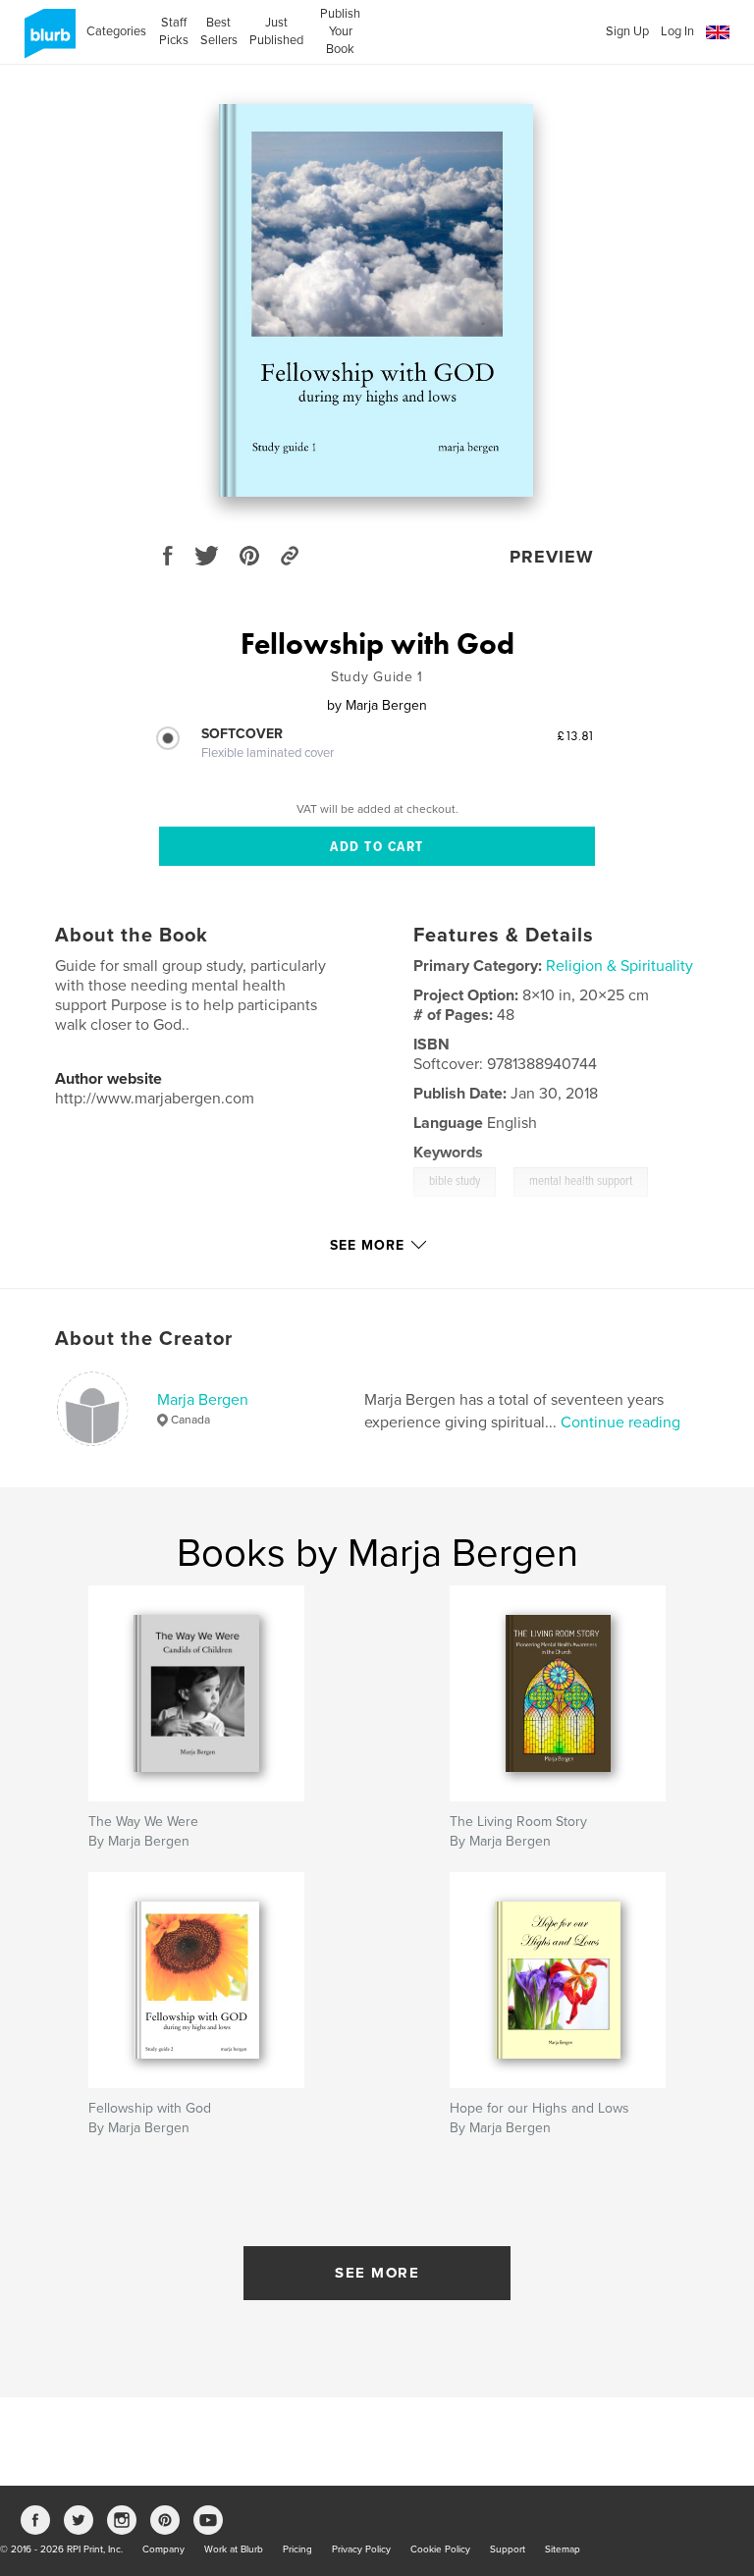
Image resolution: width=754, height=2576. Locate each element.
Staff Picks (173, 31)
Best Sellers (219, 31)
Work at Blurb (234, 2549)
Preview (552, 557)
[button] (718, 33)
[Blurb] (47, 41)
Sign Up (627, 31)
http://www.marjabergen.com (155, 1099)
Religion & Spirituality (619, 966)
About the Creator (144, 1339)
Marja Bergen (203, 1400)
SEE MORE (377, 2273)
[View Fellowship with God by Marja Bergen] (376, 300)
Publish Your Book (340, 31)
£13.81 (576, 735)
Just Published (276, 31)
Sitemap (563, 2549)
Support (508, 2549)
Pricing (297, 2549)
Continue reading (620, 1422)
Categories (116, 31)
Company (163, 2549)
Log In (677, 31)
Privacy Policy (361, 2549)
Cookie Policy (440, 2549)
